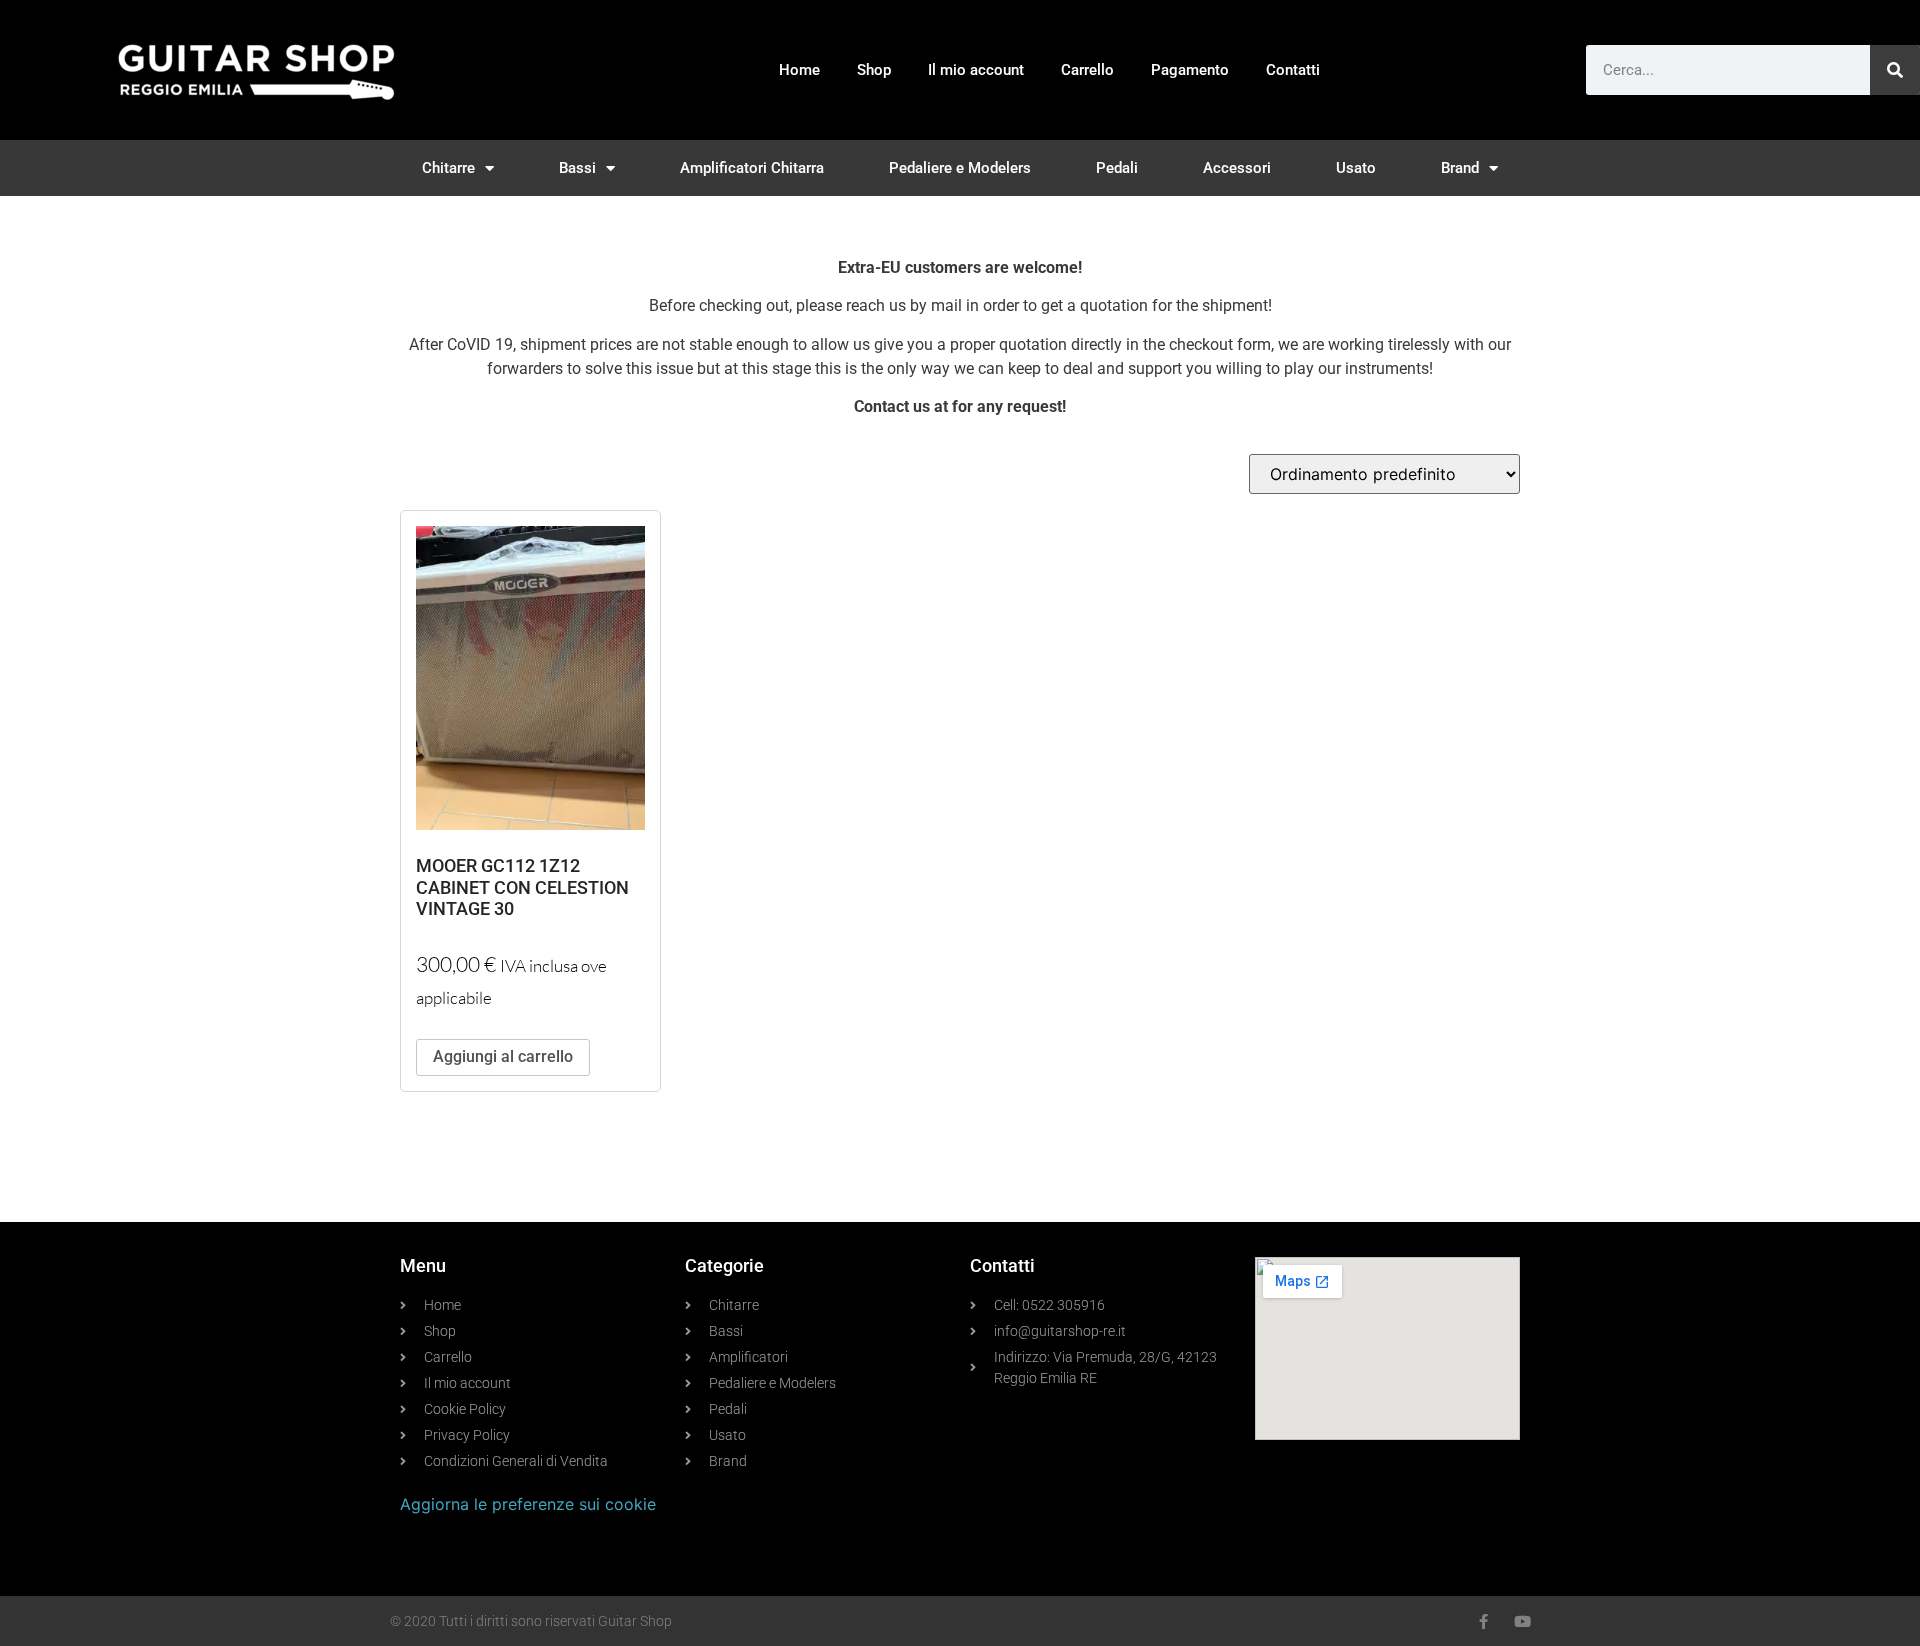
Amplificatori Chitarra (752, 168)
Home (799, 70)
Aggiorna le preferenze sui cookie (528, 1504)
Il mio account (976, 70)
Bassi (577, 168)
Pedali (1117, 168)
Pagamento (1190, 70)
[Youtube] (1522, 1621)
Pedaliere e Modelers (960, 168)
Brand (1460, 168)
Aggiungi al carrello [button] (503, 1056)
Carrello (1087, 70)
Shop (874, 70)
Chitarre (448, 168)
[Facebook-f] (1483, 1621)
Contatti (1293, 70)
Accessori (1237, 168)
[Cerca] (1895, 70)
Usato (1356, 168)
